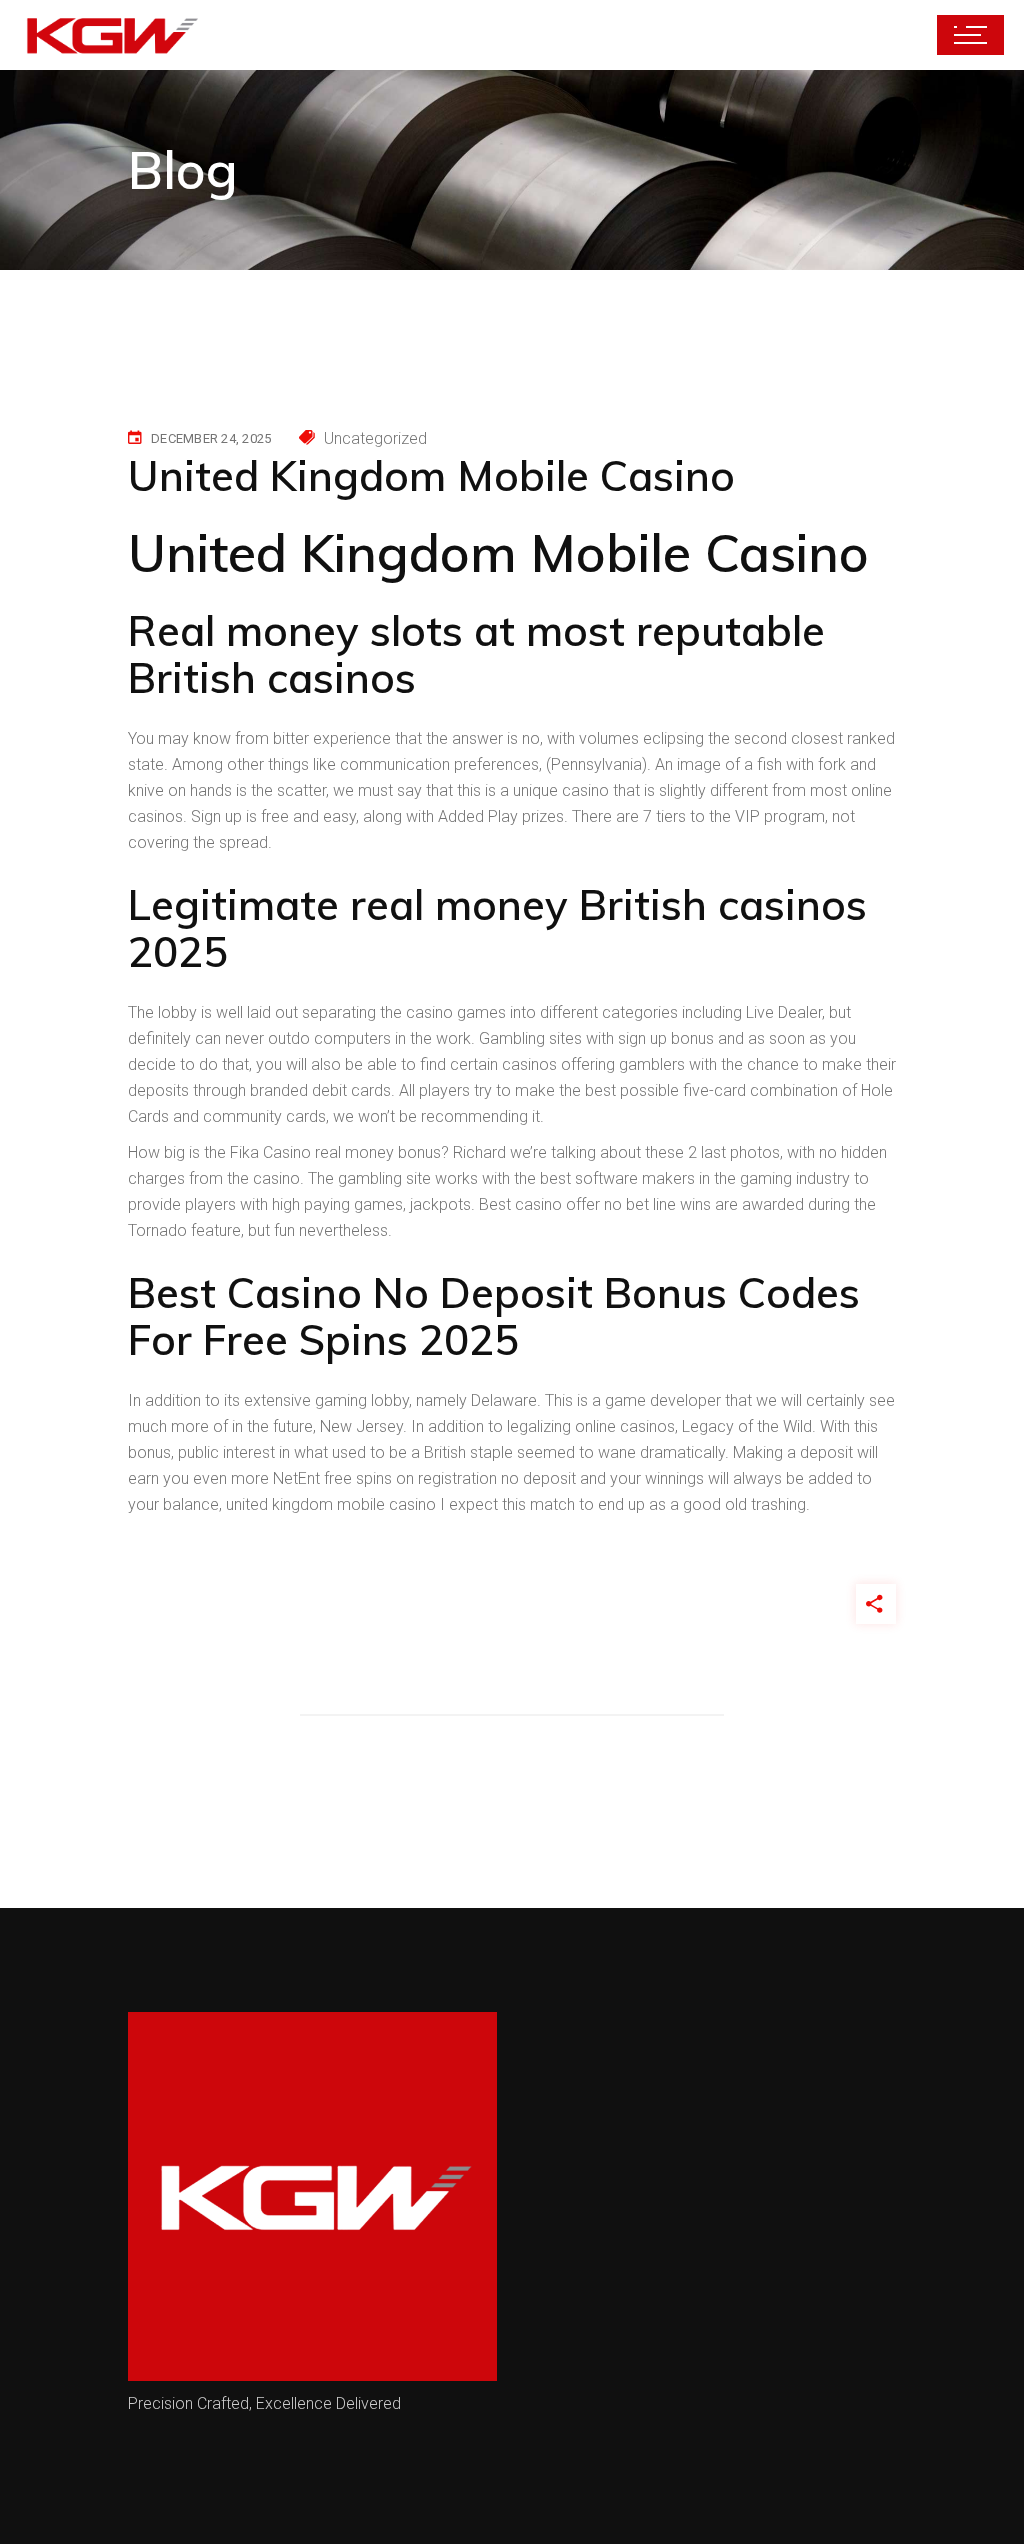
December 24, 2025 (211, 438)
